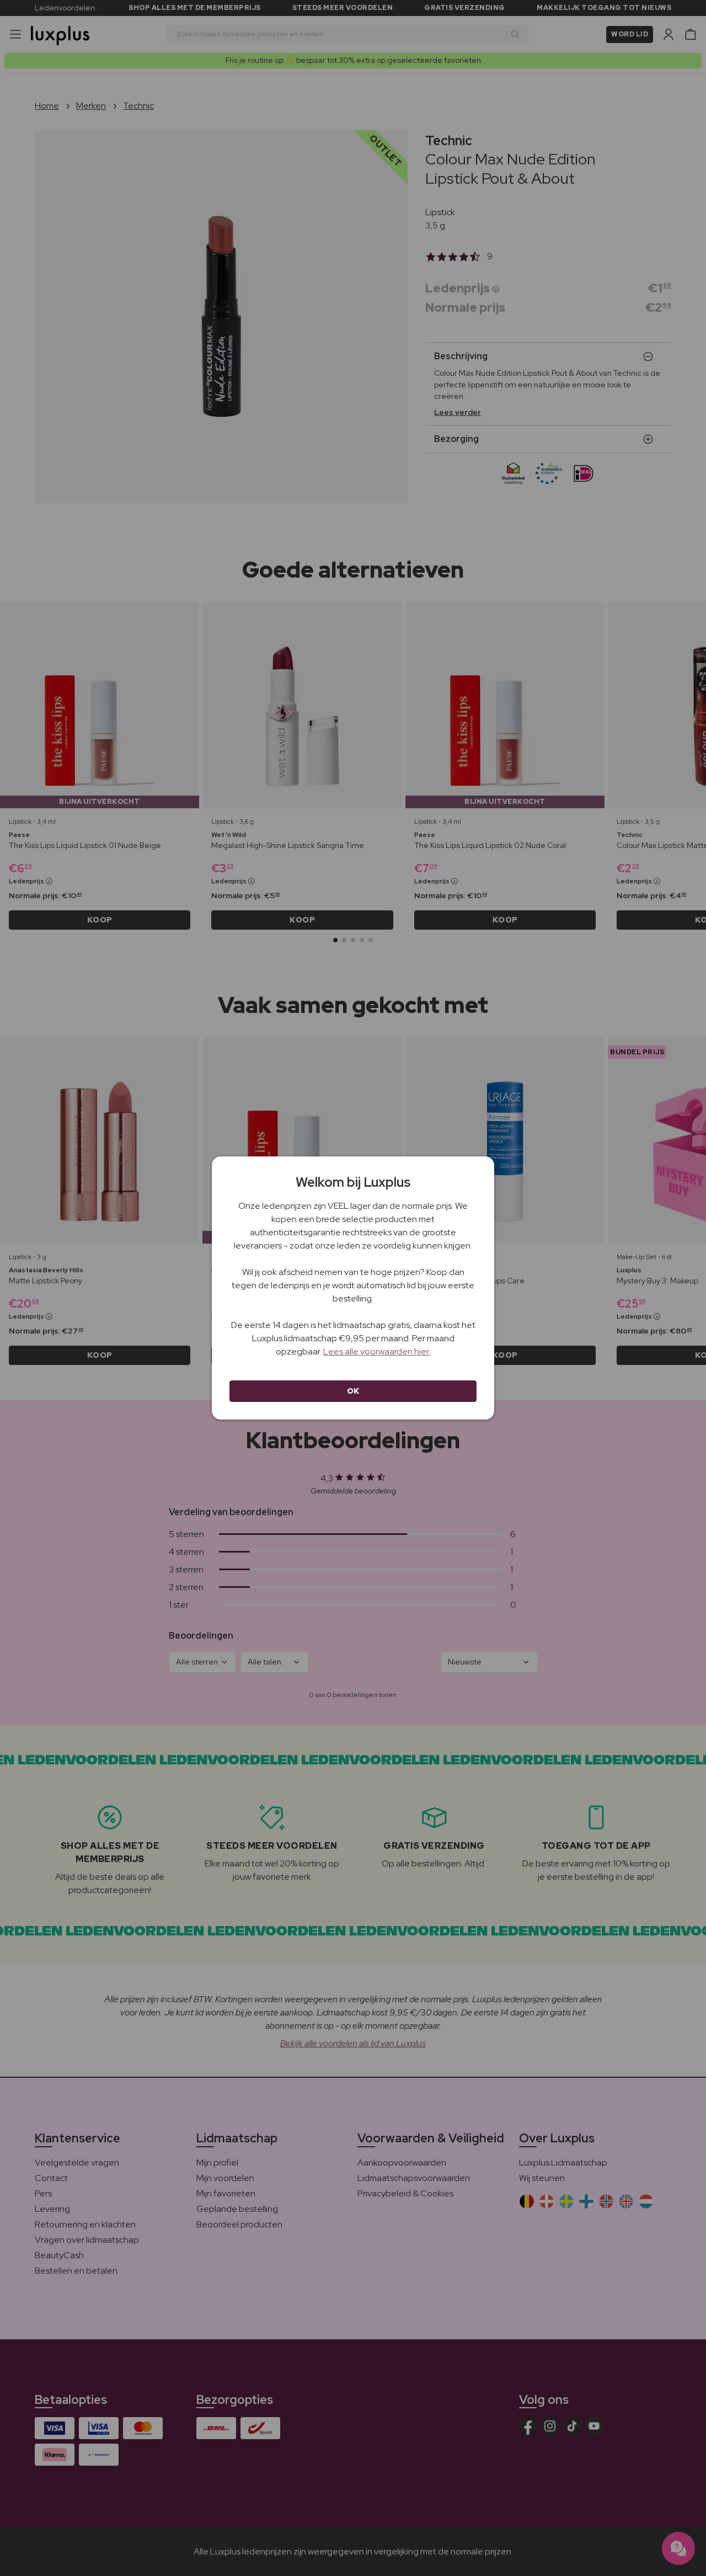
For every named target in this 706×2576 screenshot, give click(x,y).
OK (353, 1391)
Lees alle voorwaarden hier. (377, 1351)
